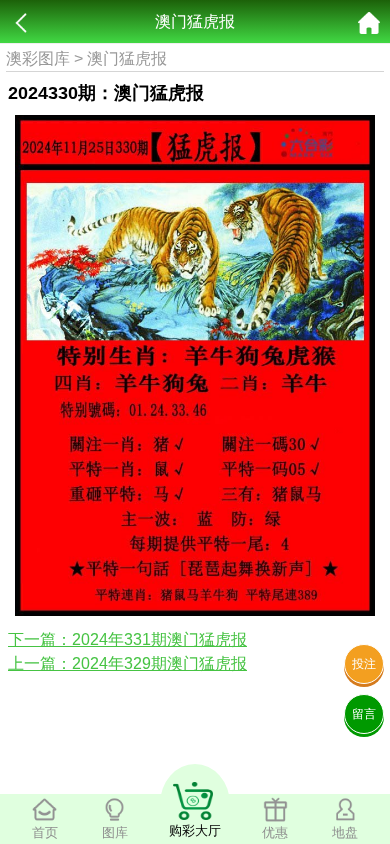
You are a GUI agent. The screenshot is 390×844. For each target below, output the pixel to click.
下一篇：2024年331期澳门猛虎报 (127, 639)
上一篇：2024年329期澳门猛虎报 (127, 663)
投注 (364, 664)
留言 (364, 714)
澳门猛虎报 (127, 58)
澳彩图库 (38, 58)
